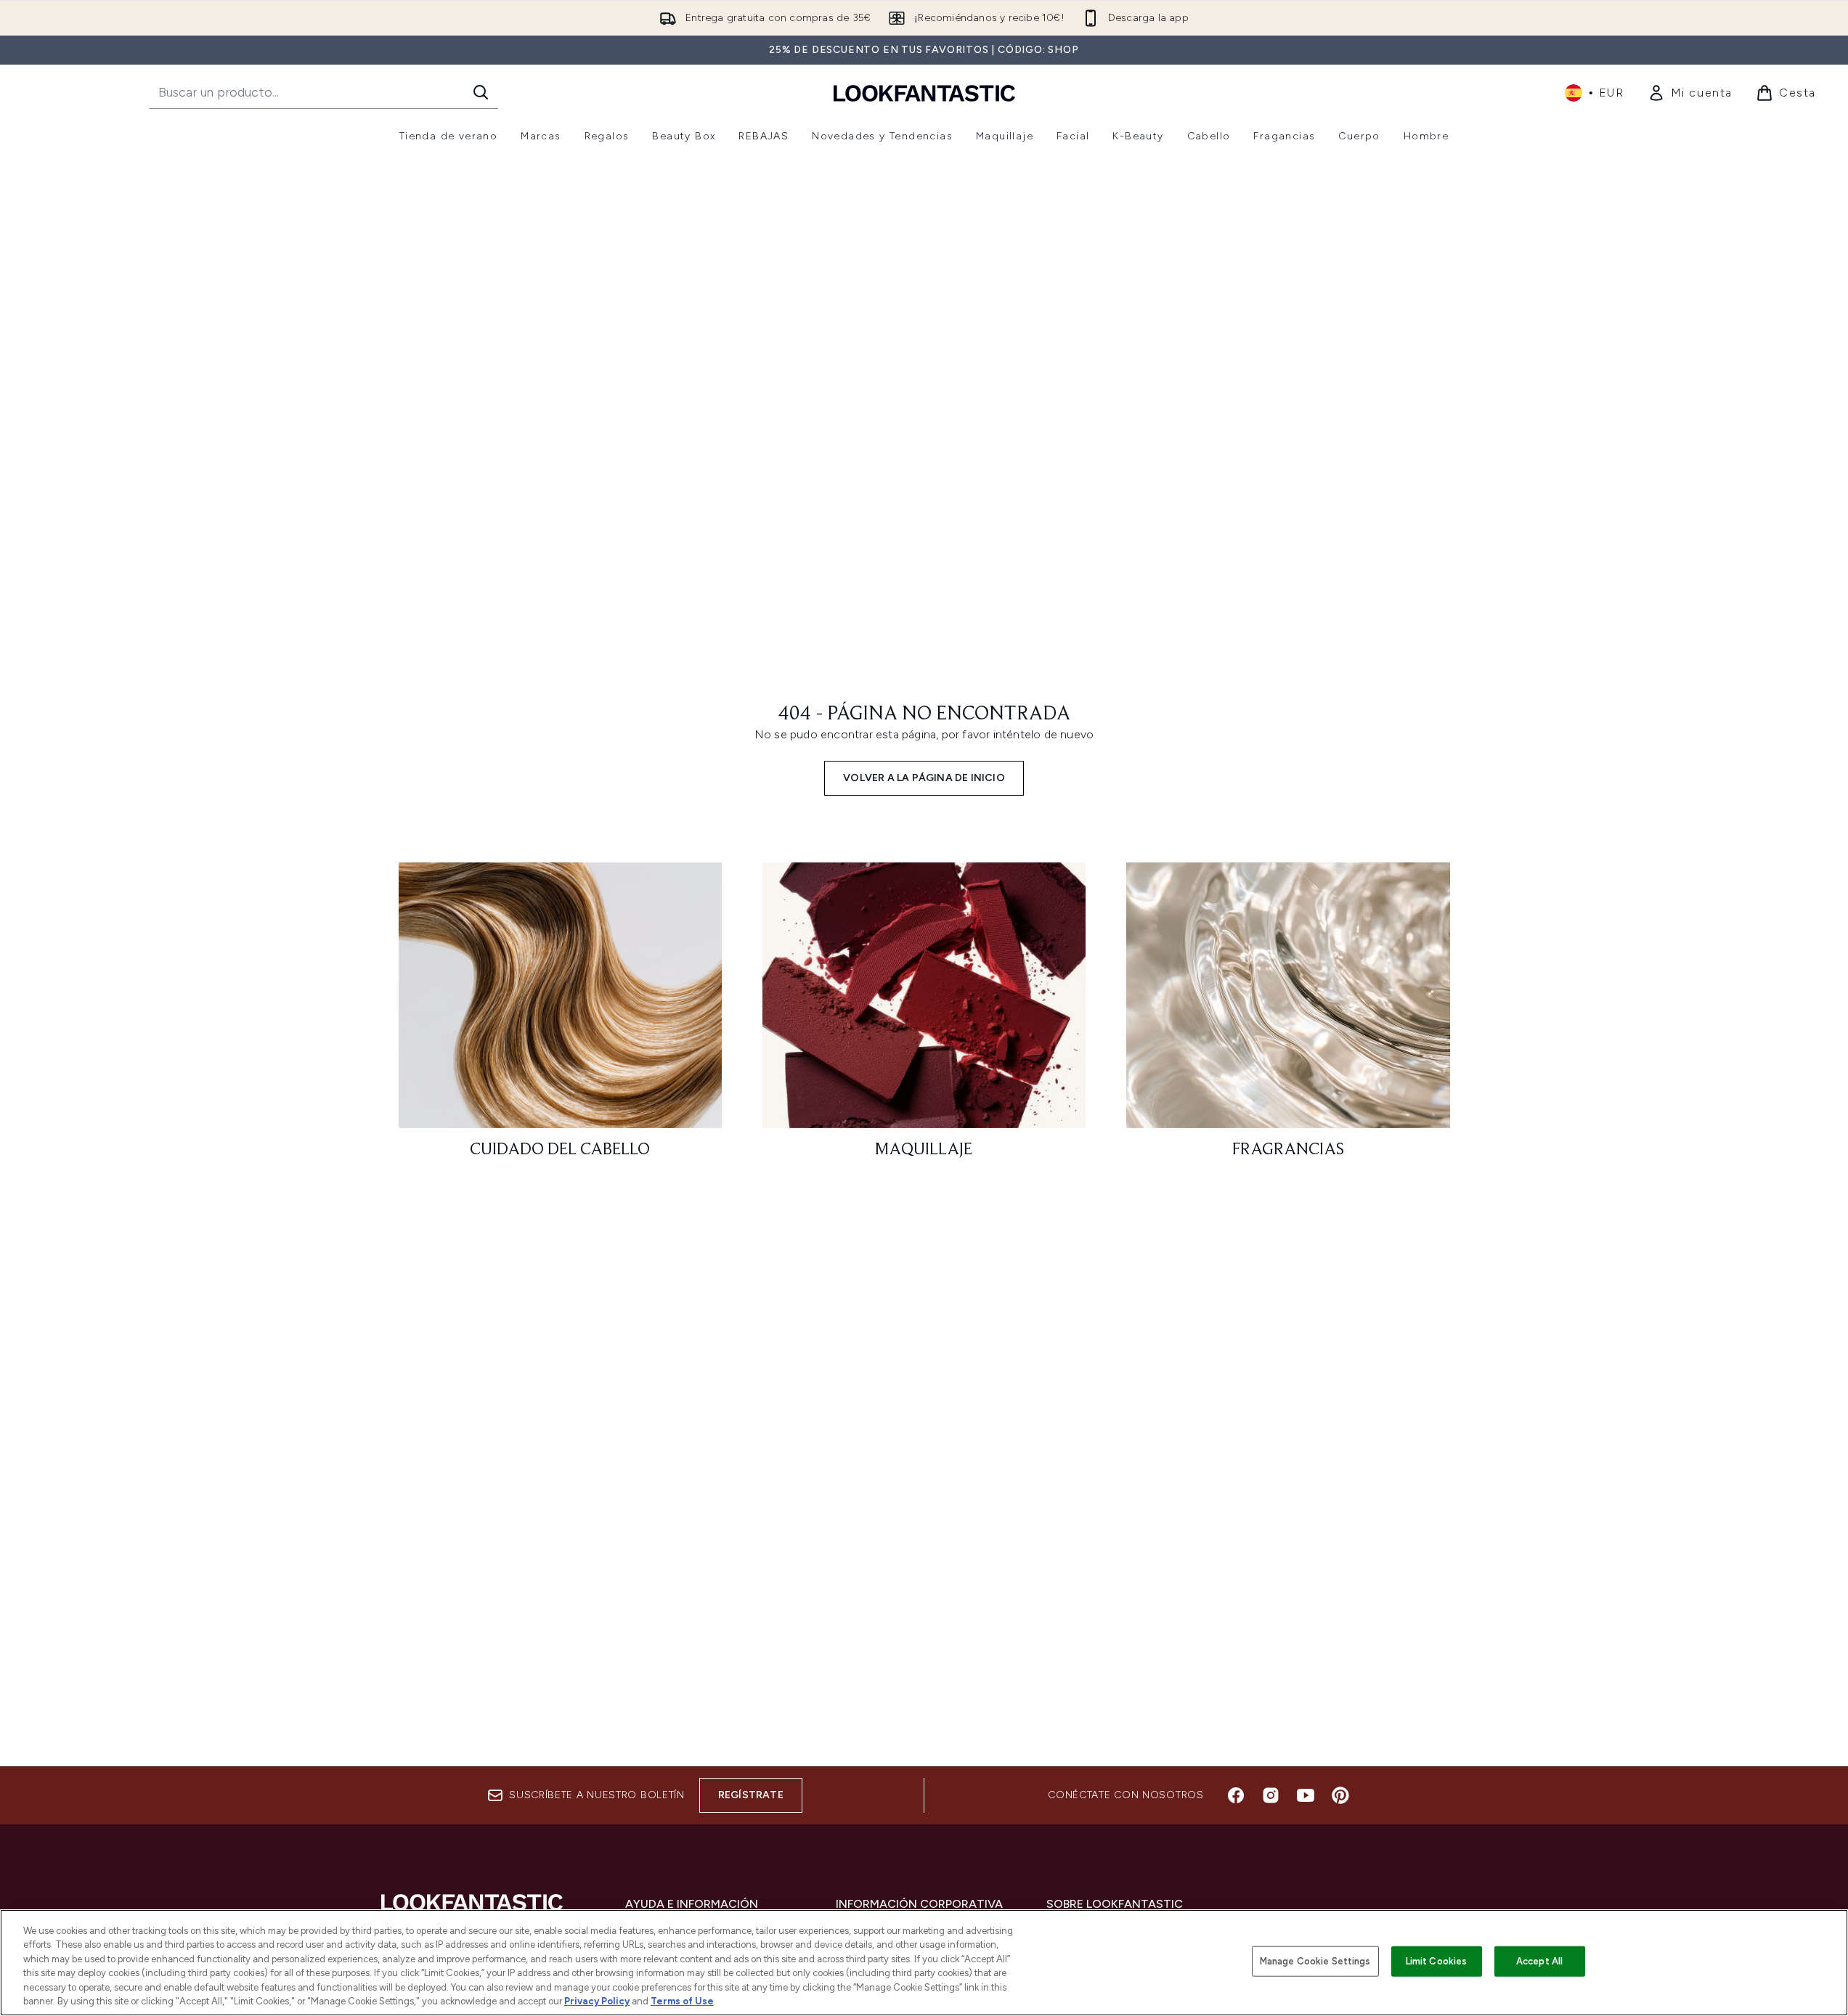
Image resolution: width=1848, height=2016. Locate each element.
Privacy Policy (597, 2001)
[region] (924, 1963)
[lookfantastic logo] (924, 93)
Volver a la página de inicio (924, 778)
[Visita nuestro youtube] (1306, 1795)
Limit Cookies (1437, 1961)
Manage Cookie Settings (1315, 1961)
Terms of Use (682, 2001)
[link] (1690, 93)
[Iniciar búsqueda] (481, 92)
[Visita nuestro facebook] (1236, 1795)
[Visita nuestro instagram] (1271, 1795)
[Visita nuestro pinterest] (1340, 1795)
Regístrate (751, 1795)
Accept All (1539, 1961)
